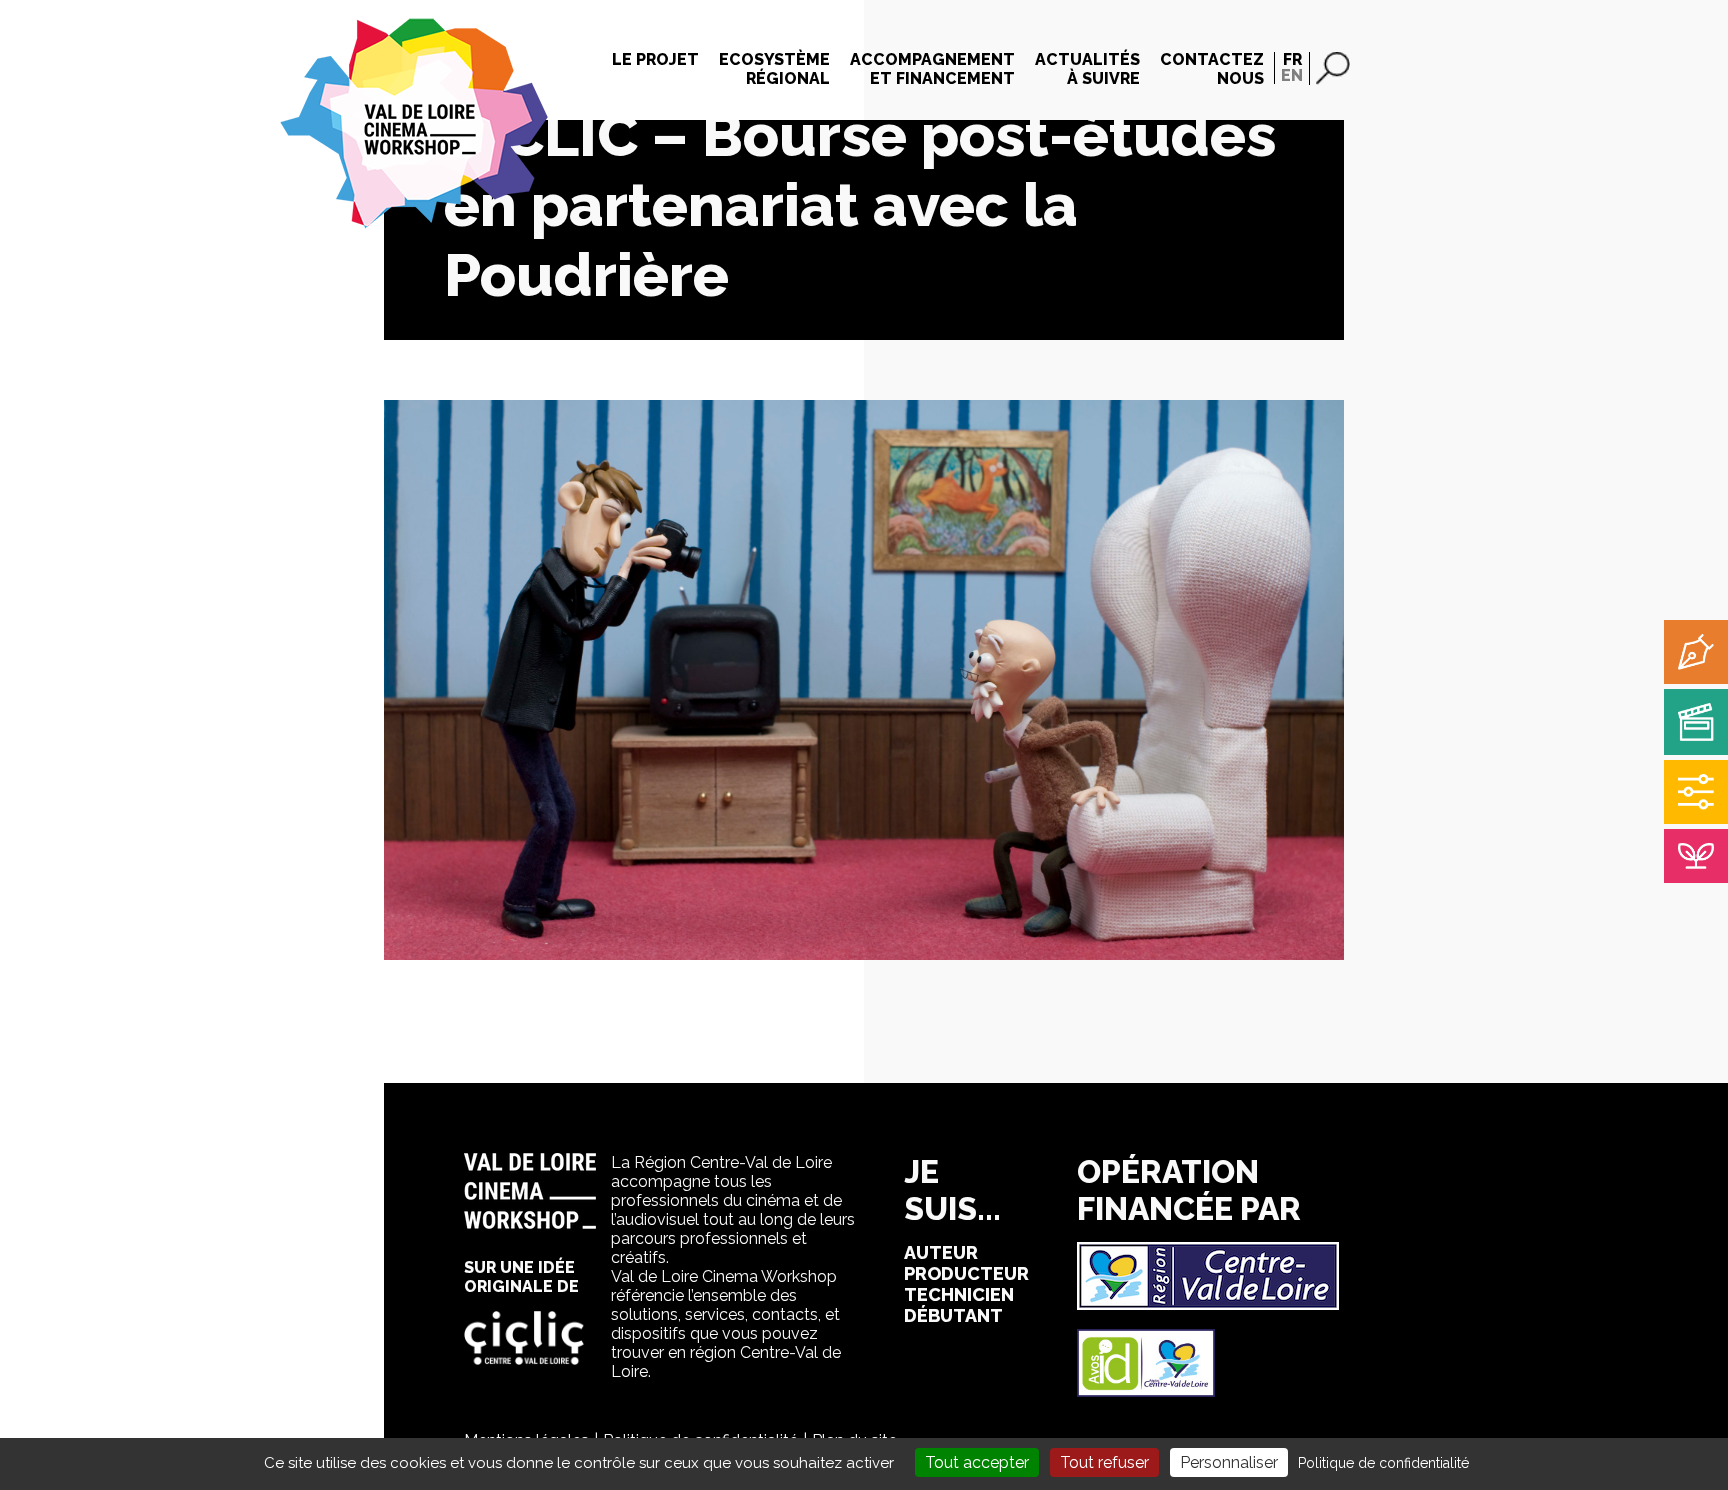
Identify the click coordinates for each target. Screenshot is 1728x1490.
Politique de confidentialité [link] (1383, 1463)
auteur (941, 1252)
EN (1292, 75)
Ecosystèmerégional (774, 69)
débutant (953, 1315)
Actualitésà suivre (1087, 69)
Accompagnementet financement (932, 69)
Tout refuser (1104, 1462)
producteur (966, 1273)
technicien (959, 1294)
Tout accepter (977, 1462)
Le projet (655, 59)
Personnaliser (1229, 1462)
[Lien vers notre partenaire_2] (1146, 1391)
